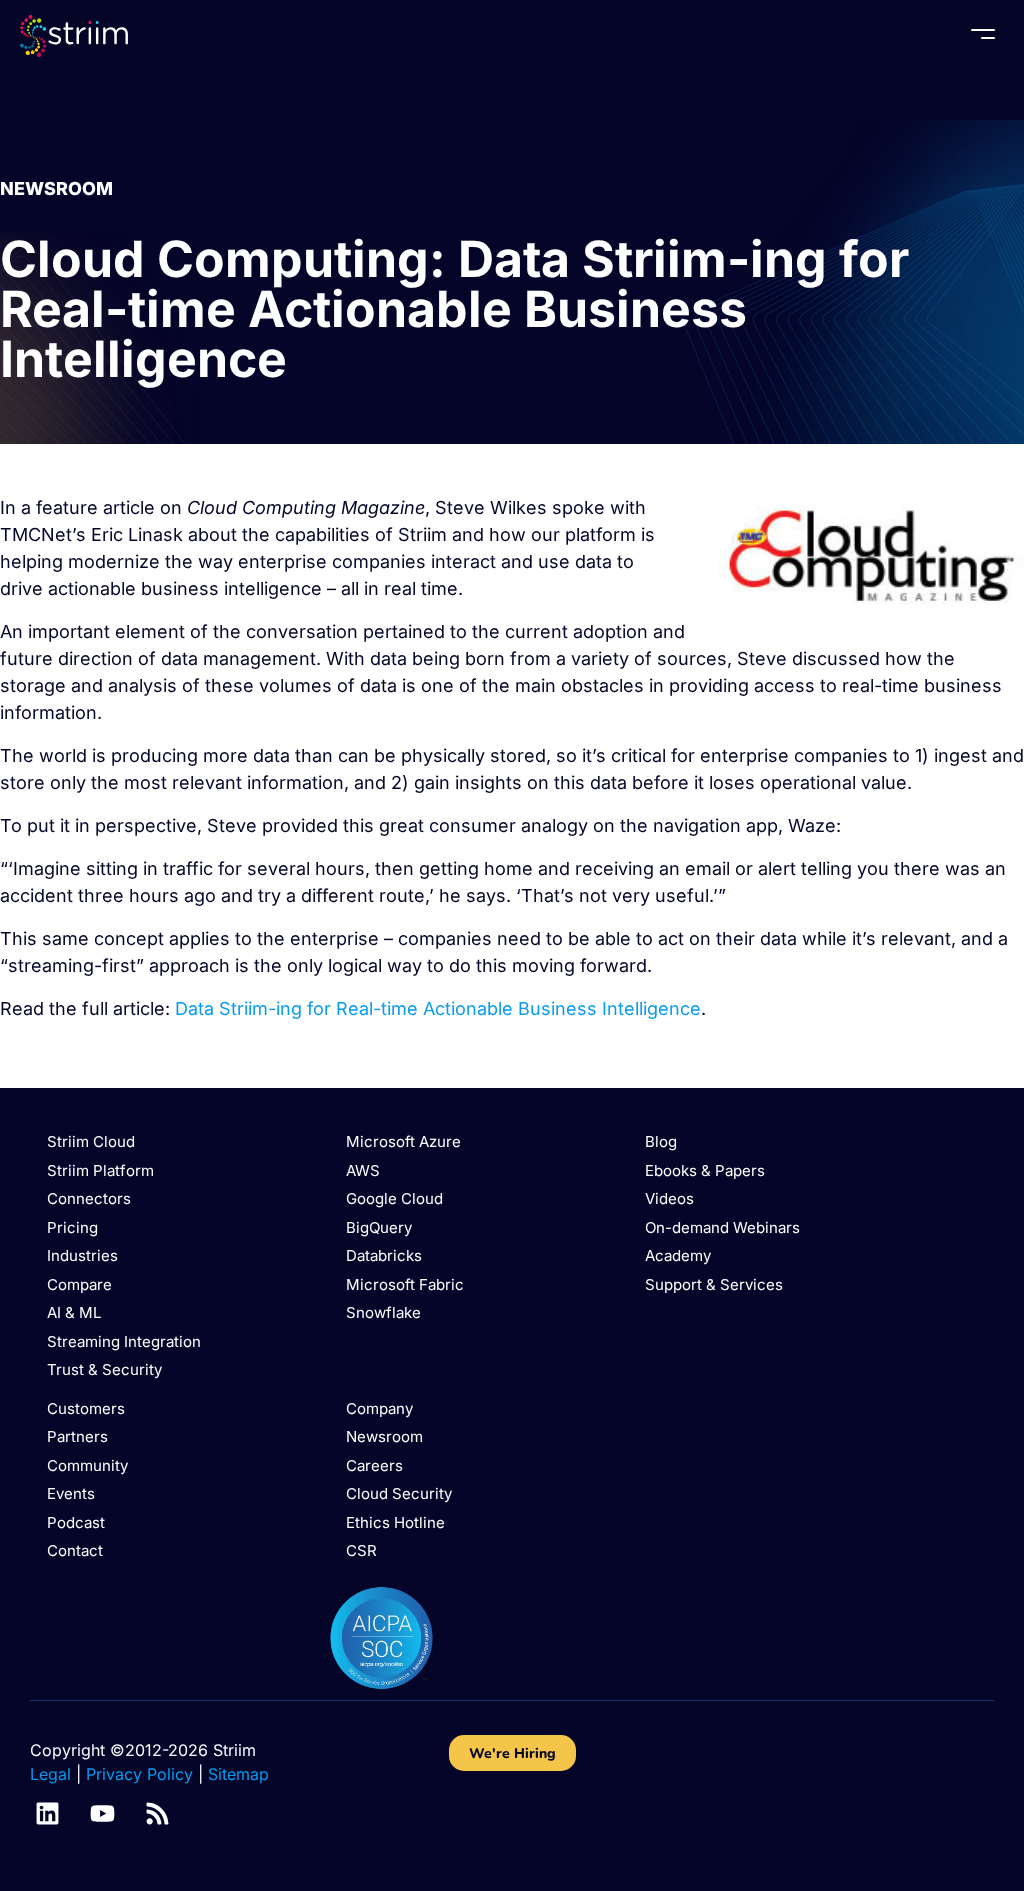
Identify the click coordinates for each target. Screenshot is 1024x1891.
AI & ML (74, 1312)
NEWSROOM (56, 188)
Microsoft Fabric (405, 1284)
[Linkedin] (47, 1813)
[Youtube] (102, 1813)
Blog (661, 1141)
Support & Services (714, 1284)
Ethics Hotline (395, 1522)
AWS (363, 1170)
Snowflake (383, 1312)
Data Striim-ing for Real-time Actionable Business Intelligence (438, 1008)
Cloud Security (399, 1493)
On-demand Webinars (722, 1227)
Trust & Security (104, 1369)
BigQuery (379, 1227)
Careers (374, 1465)
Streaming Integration (124, 1341)
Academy (678, 1255)
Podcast (76, 1522)
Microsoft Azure (403, 1141)
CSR (361, 1550)
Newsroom (384, 1436)
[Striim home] (74, 35)
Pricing (72, 1227)
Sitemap (238, 1774)
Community (87, 1465)
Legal (50, 1774)
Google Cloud (394, 1198)
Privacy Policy (139, 1774)
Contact (75, 1550)
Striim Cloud (91, 1141)
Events (71, 1493)
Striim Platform (100, 1170)
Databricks (384, 1255)
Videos (669, 1198)
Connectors (89, 1198)
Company (379, 1408)
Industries (82, 1255)
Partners (77, 1436)
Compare (79, 1284)
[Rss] (157, 1813)
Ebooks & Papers (705, 1170)
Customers (86, 1408)
